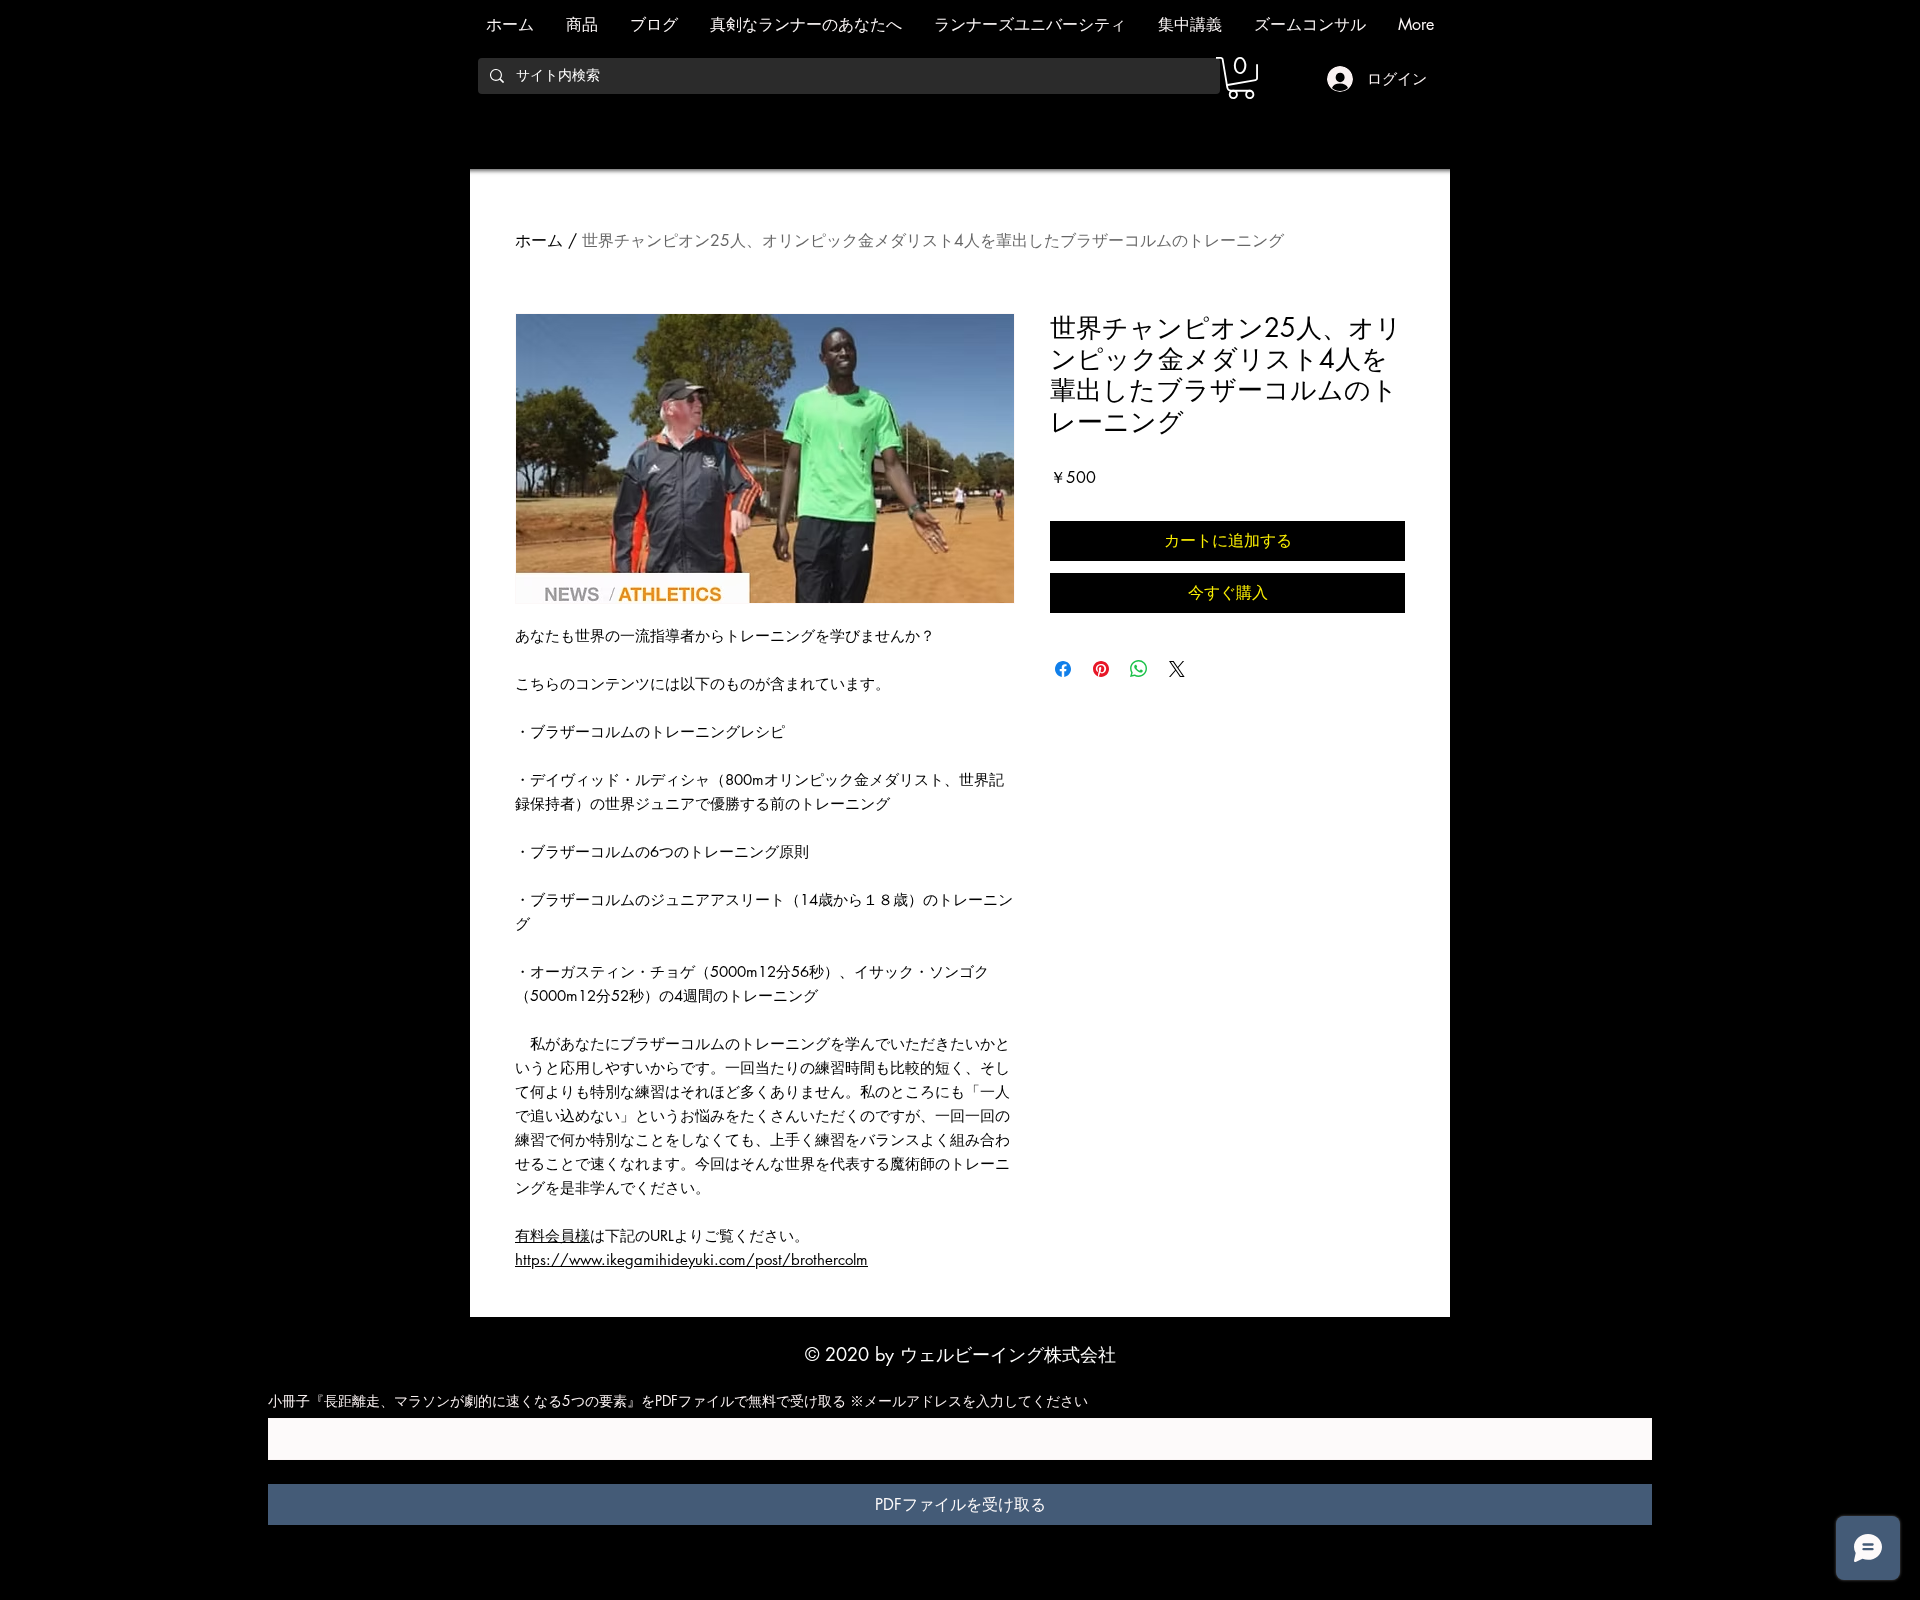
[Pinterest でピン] (1101, 669)
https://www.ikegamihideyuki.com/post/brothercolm (691, 1259)
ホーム (539, 240)
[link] (1241, 78)
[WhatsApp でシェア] (1139, 669)
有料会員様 (552, 1235)
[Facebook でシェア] (1063, 669)
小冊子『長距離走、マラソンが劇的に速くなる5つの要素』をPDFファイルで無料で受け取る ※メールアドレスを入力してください (678, 1400)
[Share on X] (1177, 669)
